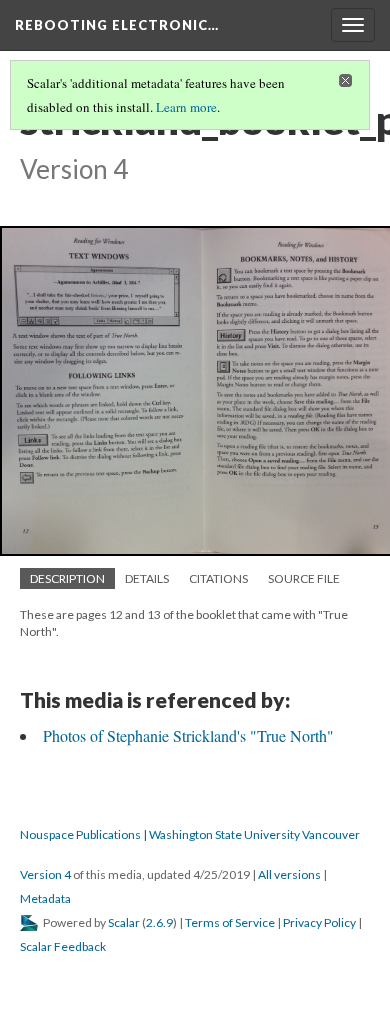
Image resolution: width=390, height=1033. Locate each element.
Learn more (186, 107)
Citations (218, 578)
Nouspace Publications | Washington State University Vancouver (190, 834)
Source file (304, 578)
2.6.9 (159, 922)
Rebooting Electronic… (117, 25)
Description (67, 578)
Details (147, 578)
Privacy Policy (319, 922)
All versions (289, 874)
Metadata (45, 898)
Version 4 (45, 874)
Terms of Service (230, 922)
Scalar (124, 922)
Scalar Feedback (63, 946)
